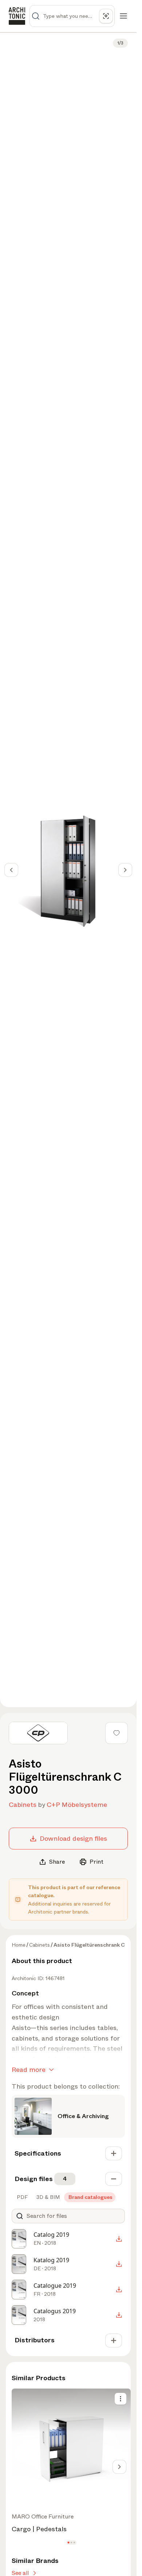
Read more (29, 2070)
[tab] (21, 2197)
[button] (68, 2543)
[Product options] (121, 2399)
